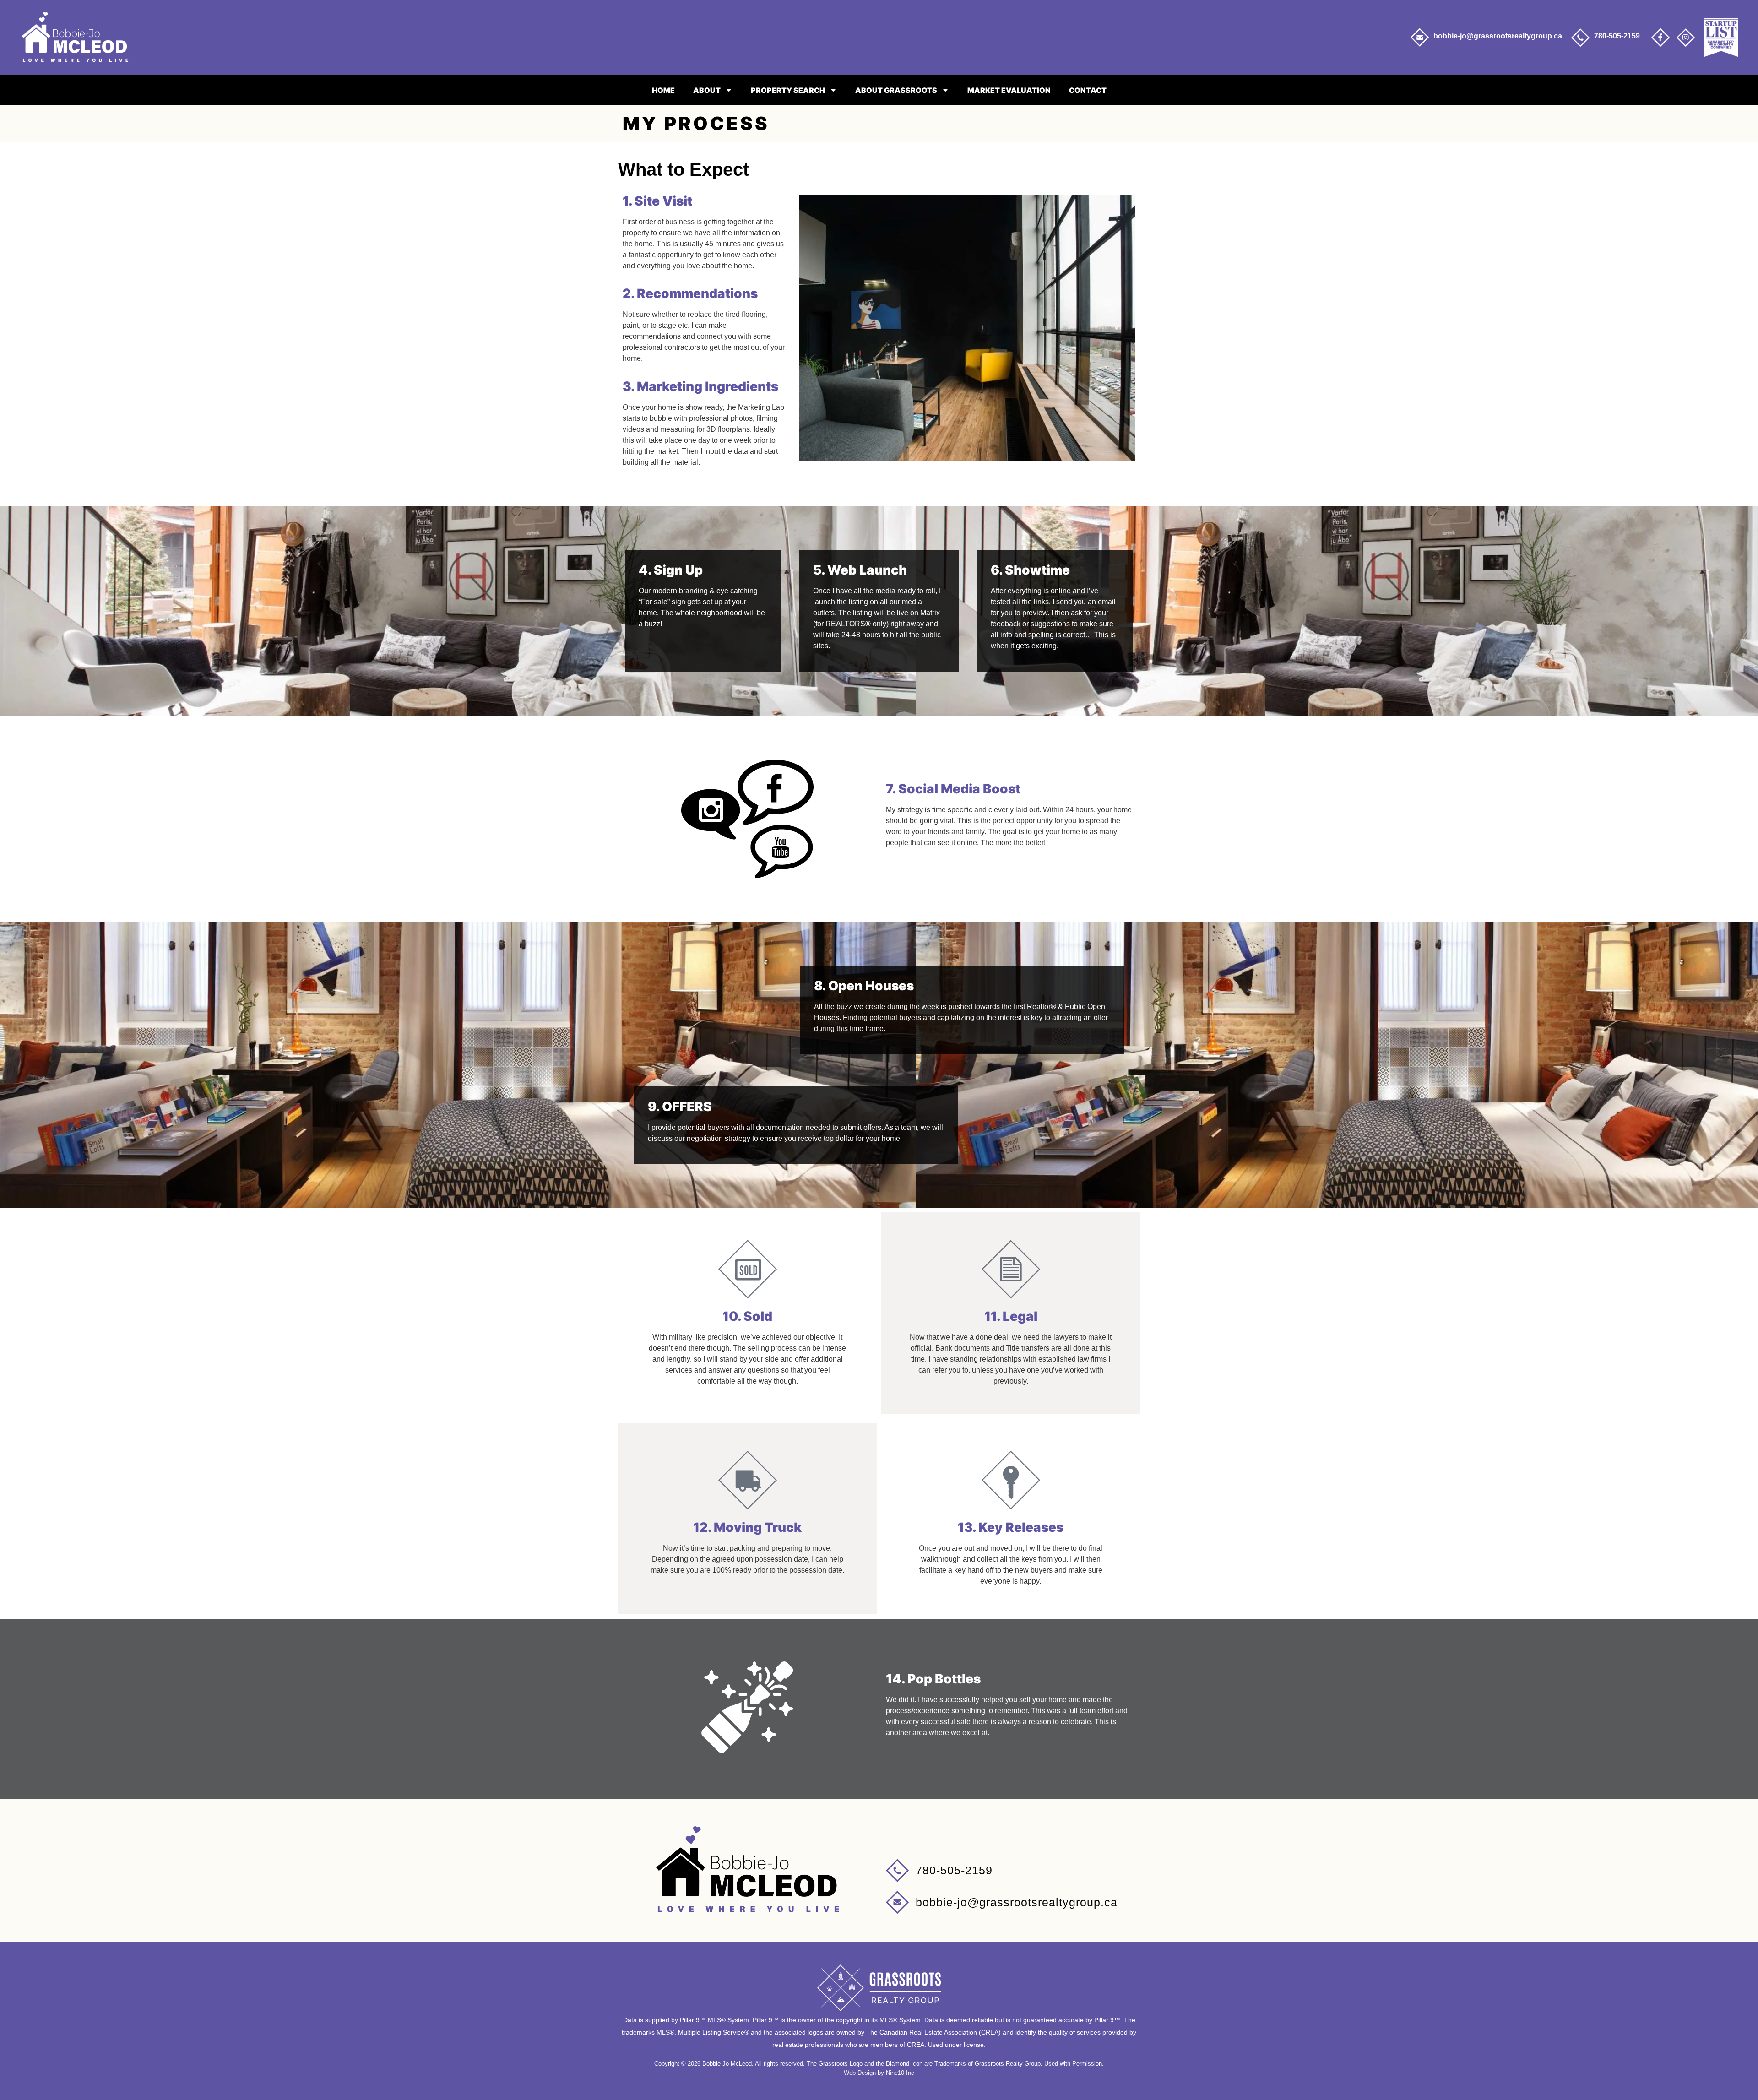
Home (663, 90)
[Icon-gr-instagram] (1686, 38)
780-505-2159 (1617, 36)
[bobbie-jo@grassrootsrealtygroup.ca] (1420, 38)
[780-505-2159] (1580, 38)
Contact (1088, 90)
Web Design (860, 2073)
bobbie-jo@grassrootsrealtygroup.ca (1498, 36)
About (707, 90)
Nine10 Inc (900, 2073)
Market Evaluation (1009, 90)
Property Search (788, 90)
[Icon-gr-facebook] (1660, 38)
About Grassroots (896, 90)
